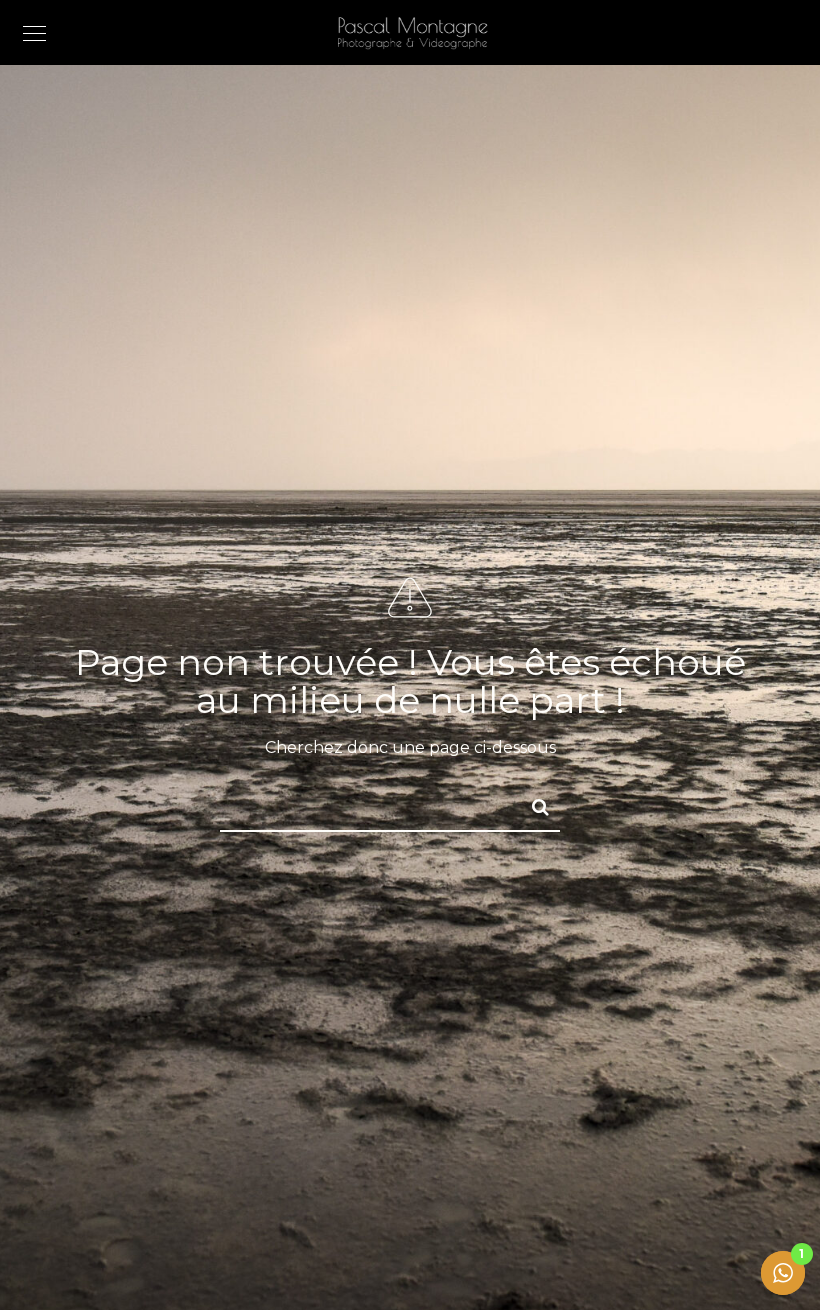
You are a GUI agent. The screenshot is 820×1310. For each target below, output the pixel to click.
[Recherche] (532, 804)
